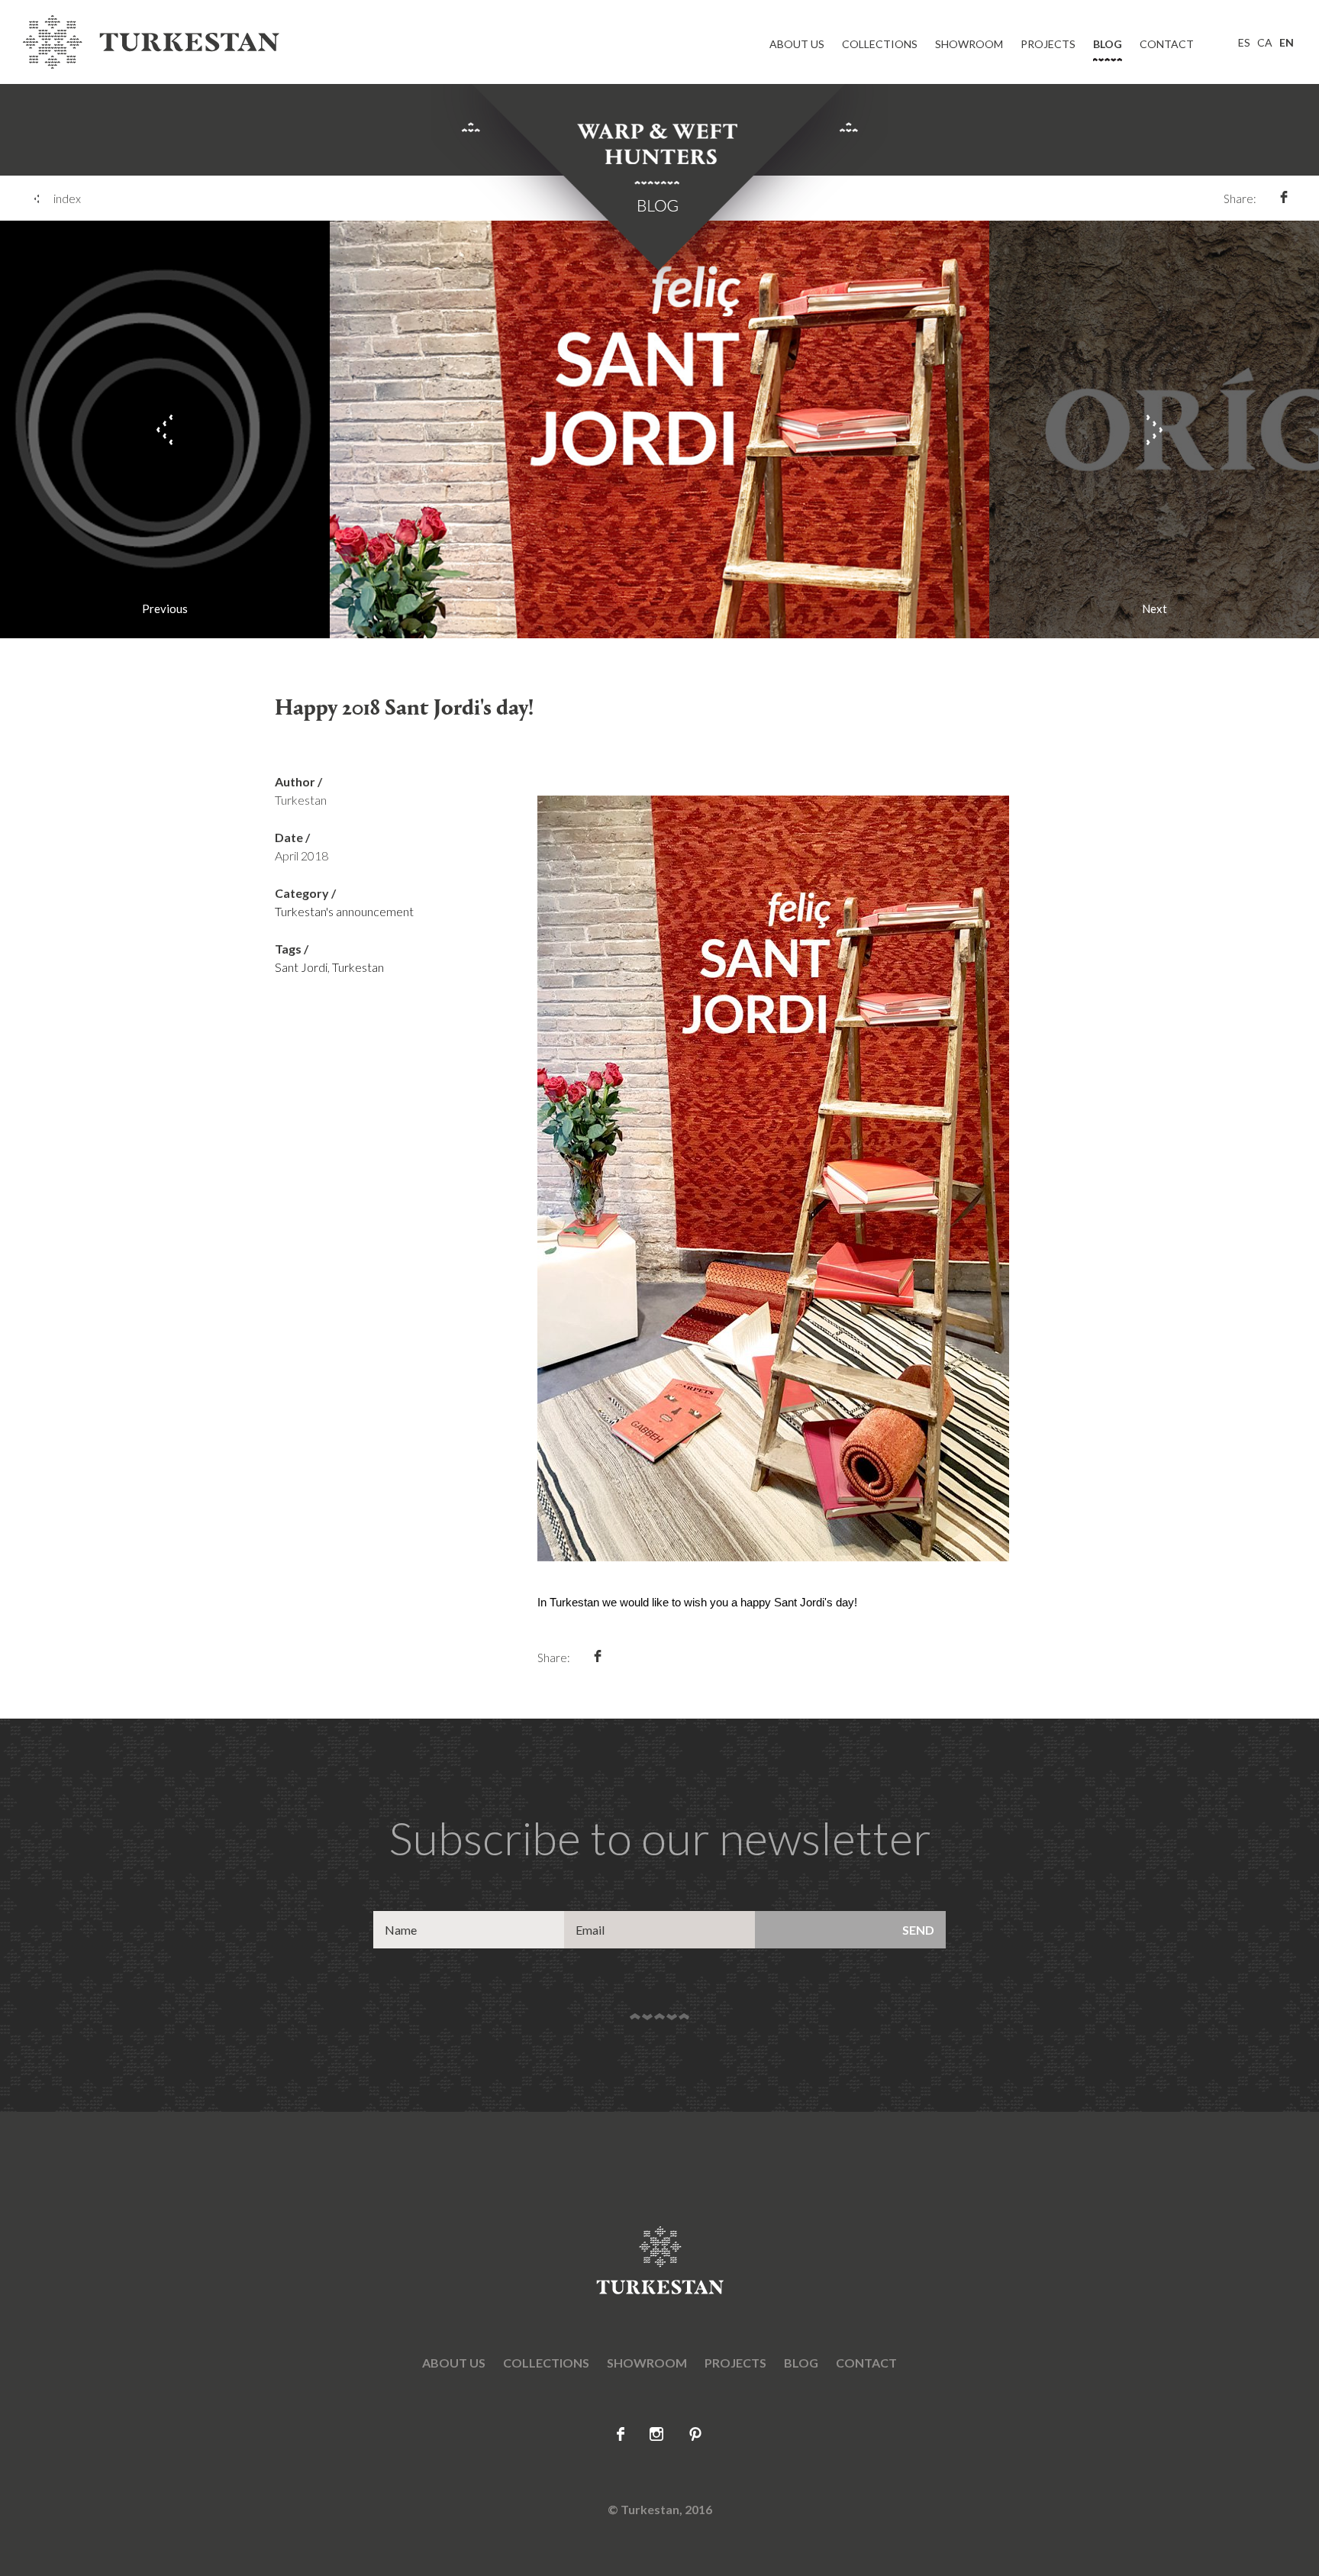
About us (797, 44)
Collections (880, 44)
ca (1265, 42)
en (1287, 42)
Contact (1167, 44)
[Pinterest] (695, 2435)
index (67, 199)
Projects (1048, 44)
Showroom (969, 44)
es (1244, 42)
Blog (1108, 44)
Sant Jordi (301, 967)
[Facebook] (1284, 198)
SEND (918, 1930)
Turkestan (358, 967)
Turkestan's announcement (344, 911)
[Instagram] (656, 2435)
